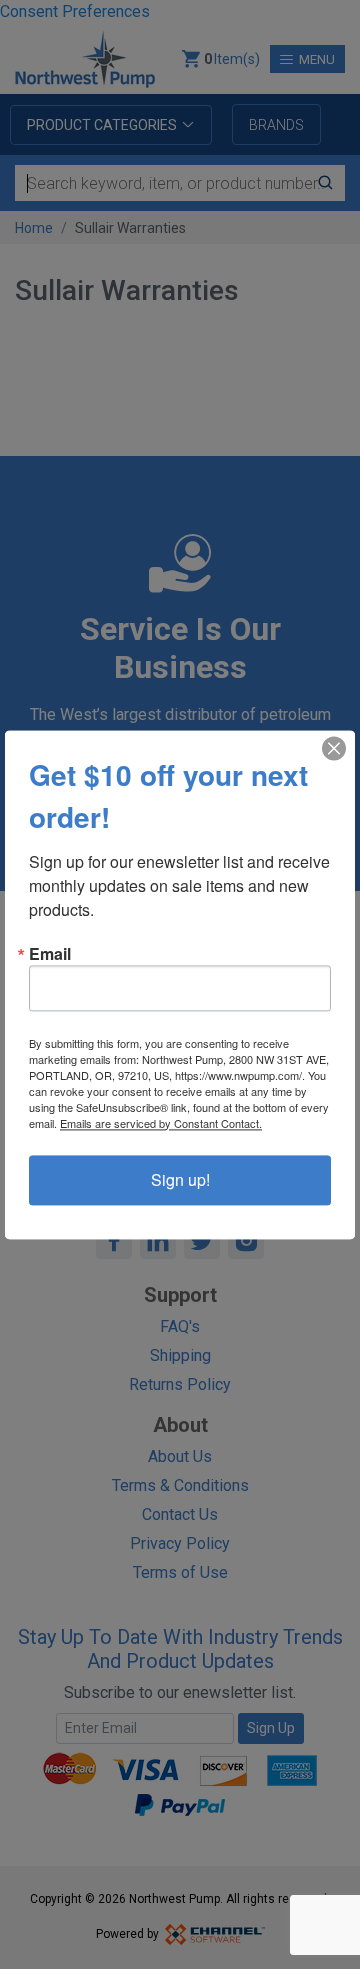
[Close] (334, 748)
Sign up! (180, 1179)
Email (50, 954)
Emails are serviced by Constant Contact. (161, 1123)
